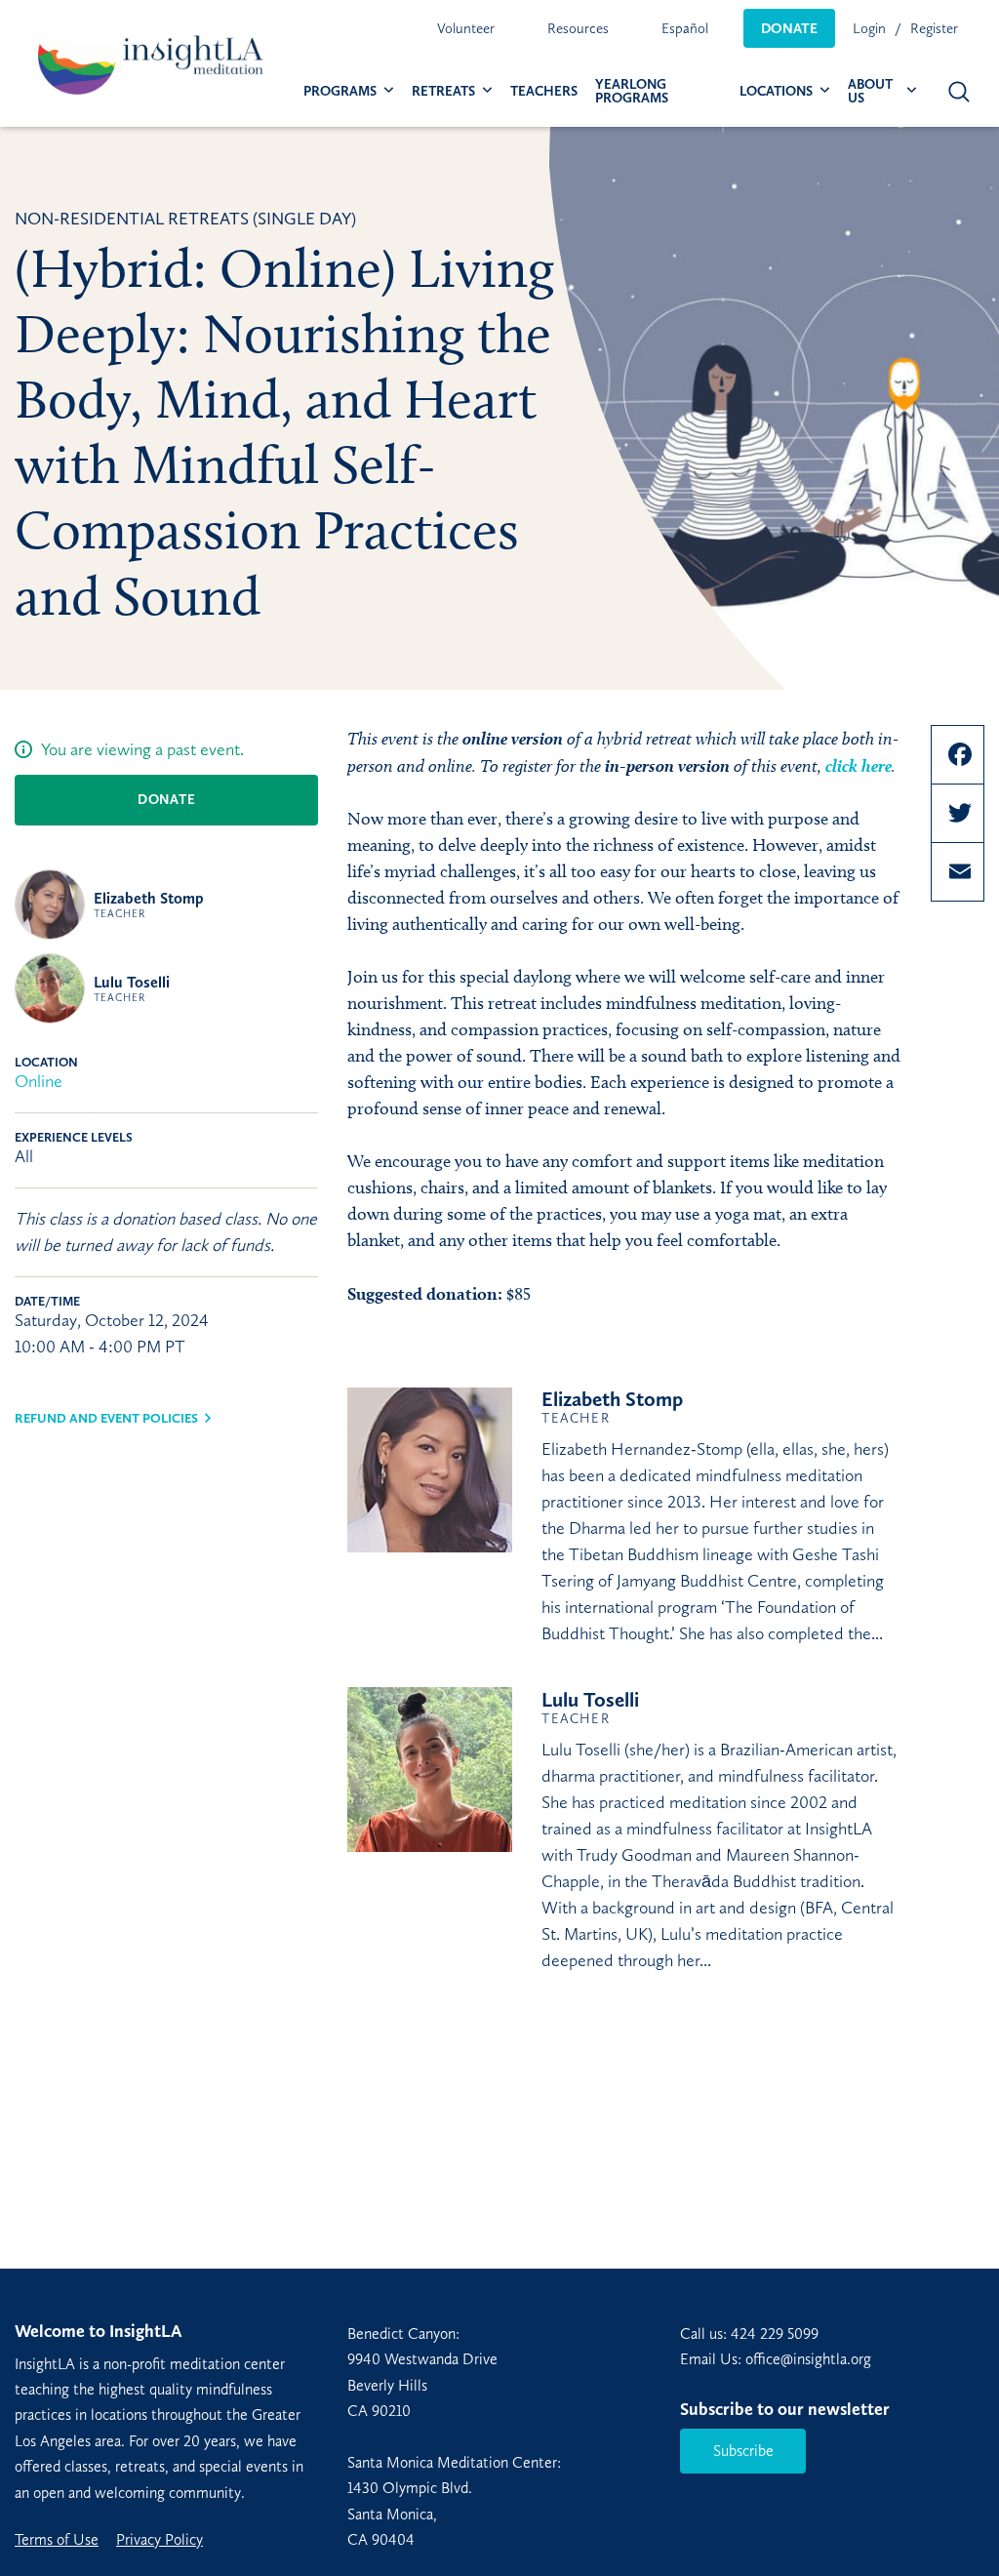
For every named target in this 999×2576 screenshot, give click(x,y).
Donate (789, 28)
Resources (578, 28)
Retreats (443, 91)
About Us (870, 91)
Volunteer (466, 28)
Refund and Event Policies (106, 1418)
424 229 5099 (775, 2334)
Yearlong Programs (632, 91)
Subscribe (743, 2451)
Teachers (544, 91)
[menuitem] (466, 28)
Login (869, 28)
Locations (776, 91)
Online (39, 1081)
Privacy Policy (160, 2540)
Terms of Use (57, 2540)
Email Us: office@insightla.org (776, 2359)
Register (934, 28)
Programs (340, 91)
